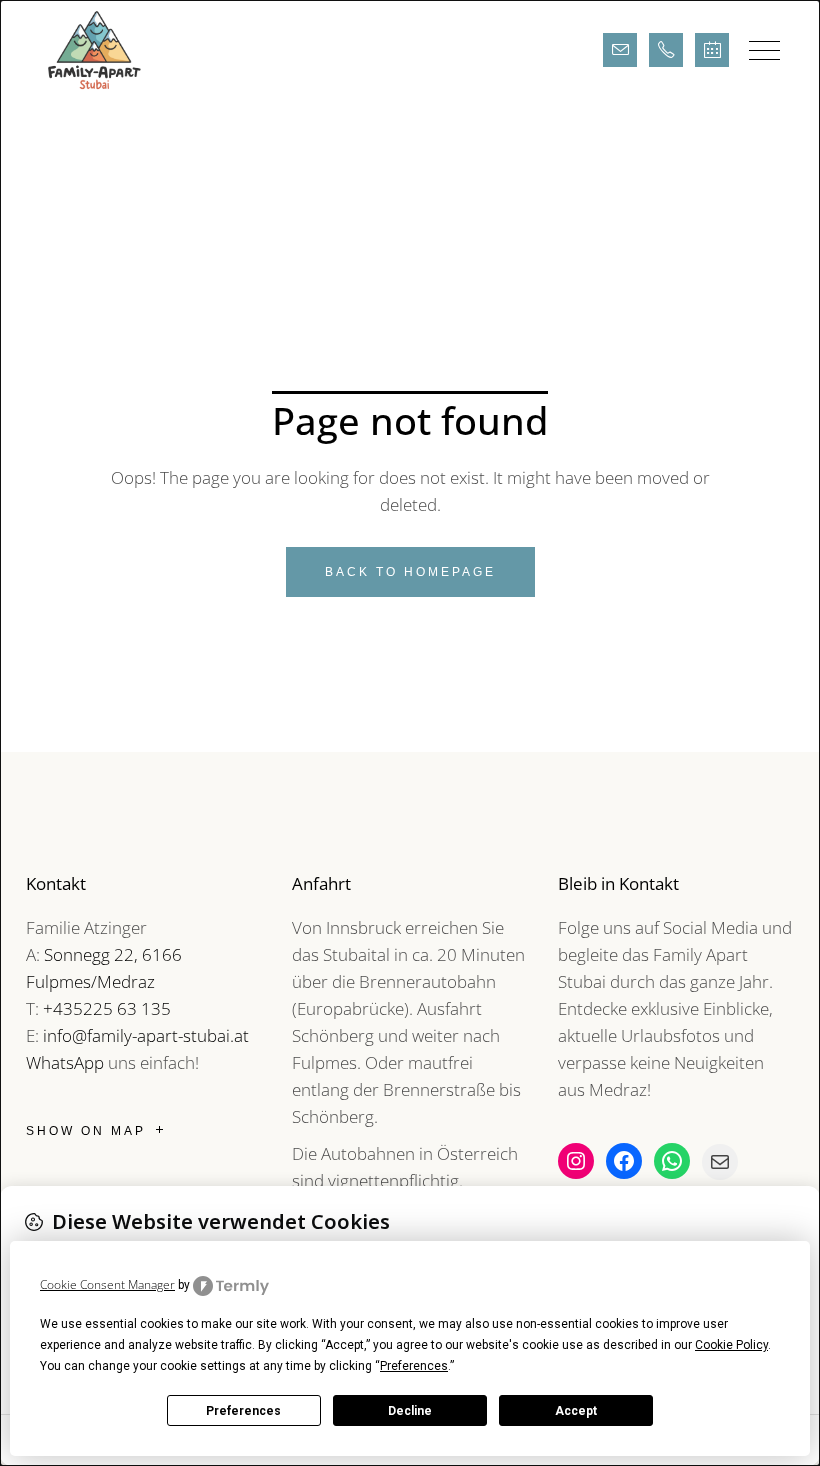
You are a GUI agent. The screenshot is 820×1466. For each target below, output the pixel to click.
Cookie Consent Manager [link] (107, 1284)
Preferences (243, 1411)
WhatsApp (65, 1062)
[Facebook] (624, 1161)
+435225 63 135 (107, 1008)
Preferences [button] (414, 1366)
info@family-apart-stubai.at (146, 1035)
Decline (410, 1411)
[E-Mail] (720, 1162)
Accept (576, 1411)
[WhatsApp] (672, 1161)
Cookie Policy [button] (731, 1345)
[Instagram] (576, 1161)
